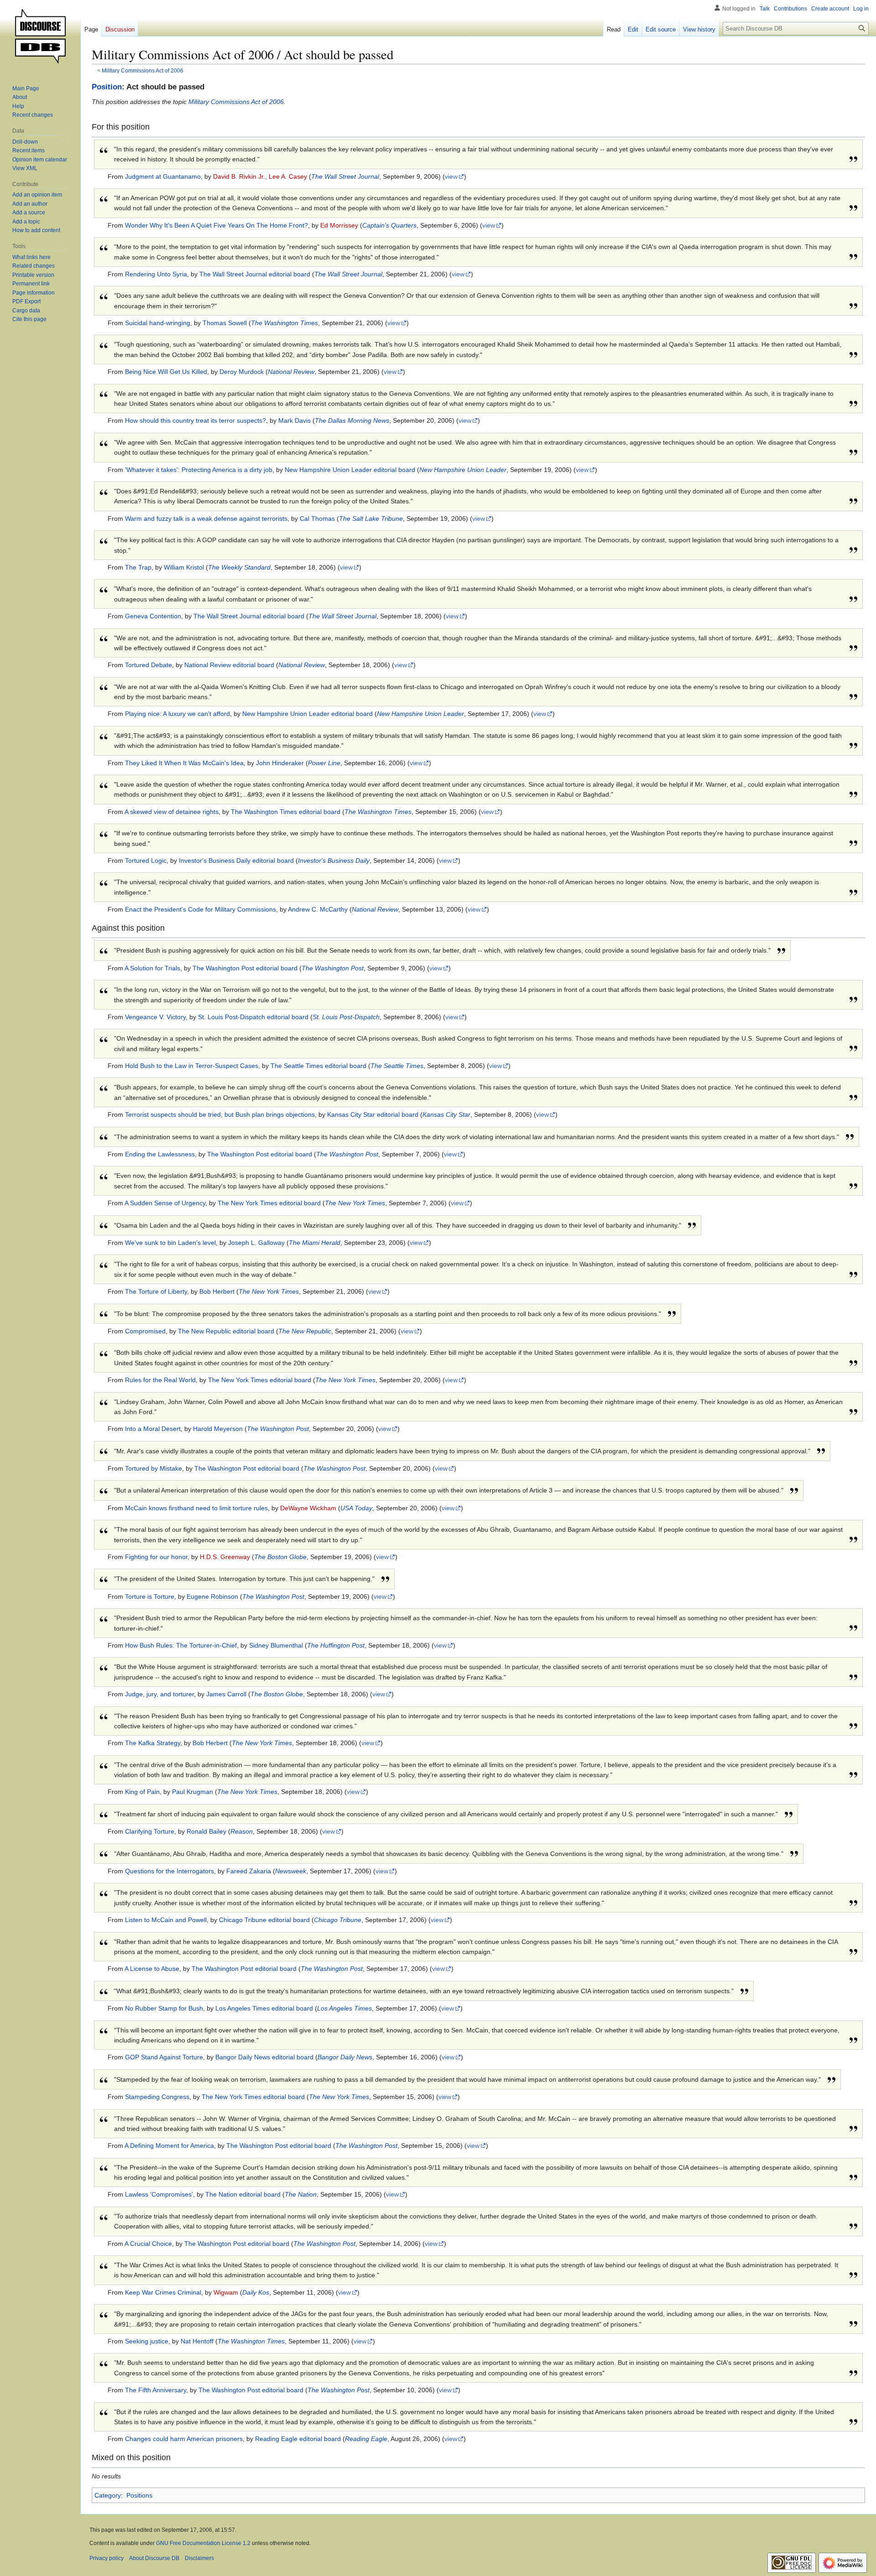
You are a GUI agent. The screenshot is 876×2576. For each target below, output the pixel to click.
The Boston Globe (280, 1557)
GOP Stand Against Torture (164, 2057)
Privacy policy (107, 2558)
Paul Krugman (193, 1792)
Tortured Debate (149, 665)
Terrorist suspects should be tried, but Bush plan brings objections (220, 1114)
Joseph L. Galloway (256, 1243)
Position (107, 87)
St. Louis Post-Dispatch (346, 1017)
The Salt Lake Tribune (371, 518)
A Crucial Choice (148, 2244)
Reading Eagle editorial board (298, 2439)
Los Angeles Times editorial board (264, 2008)
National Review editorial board (229, 665)
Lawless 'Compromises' (159, 2194)
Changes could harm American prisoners (184, 2439)
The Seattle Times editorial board (318, 1066)
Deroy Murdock (242, 372)
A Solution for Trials (152, 968)
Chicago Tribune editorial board (264, 1920)
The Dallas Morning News (352, 420)
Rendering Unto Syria (156, 274)
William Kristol (184, 567)
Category (108, 2495)
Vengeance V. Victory (155, 1017)
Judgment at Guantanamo (163, 176)
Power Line (324, 763)
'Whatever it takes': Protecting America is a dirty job (199, 470)
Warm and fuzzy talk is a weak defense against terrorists (206, 518)
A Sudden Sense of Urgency (165, 1203)
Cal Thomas (317, 518)
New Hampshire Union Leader (463, 470)
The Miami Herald (315, 1243)
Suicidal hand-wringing (158, 323)
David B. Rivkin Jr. (239, 176)
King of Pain (142, 1792)
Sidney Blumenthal (276, 1645)
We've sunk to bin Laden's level (170, 1243)
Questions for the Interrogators (169, 1871)
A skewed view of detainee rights (172, 812)
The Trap (138, 567)
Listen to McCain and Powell (166, 1920)
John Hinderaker (280, 763)
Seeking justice (147, 2341)
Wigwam (226, 2292)
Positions (139, 2495)
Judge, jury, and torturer (159, 1694)
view (451, 176)
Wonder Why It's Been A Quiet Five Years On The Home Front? (216, 225)
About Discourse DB (154, 2558)
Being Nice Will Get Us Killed (166, 372)
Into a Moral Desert (153, 1429)
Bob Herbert (217, 1291)
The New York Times (355, 1203)
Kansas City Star (446, 1114)
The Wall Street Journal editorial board (255, 274)
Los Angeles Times (344, 2008)
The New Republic (305, 1331)
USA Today (356, 1508)
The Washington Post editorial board (245, 968)
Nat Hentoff (197, 2341)
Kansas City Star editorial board (373, 1114)
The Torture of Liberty (156, 1291)
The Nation (301, 2194)
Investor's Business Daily (334, 860)
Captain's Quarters (389, 225)
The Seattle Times (397, 1066)
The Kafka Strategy (153, 1743)
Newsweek (291, 1871)
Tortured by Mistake (154, 1468)
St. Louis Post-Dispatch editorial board (253, 1017)
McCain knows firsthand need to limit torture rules (196, 1508)
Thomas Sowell (225, 323)
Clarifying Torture (150, 1831)
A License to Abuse (152, 1969)
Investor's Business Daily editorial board (236, 860)
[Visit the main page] (40, 36)
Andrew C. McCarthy (318, 909)
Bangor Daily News (345, 2057)
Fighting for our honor (156, 1557)
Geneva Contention (153, 616)
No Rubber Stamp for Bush (164, 2008)
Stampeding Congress (157, 2097)
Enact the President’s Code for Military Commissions (201, 909)
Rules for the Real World (160, 1380)
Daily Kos (256, 2292)
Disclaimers (199, 2558)
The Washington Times (284, 323)
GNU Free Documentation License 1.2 (203, 2543)
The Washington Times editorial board (286, 812)
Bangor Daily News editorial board (264, 2057)
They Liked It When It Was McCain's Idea (184, 763)
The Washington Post (333, 968)
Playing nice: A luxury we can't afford (177, 714)
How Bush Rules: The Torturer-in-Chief (181, 1645)
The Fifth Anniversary (156, 2390)
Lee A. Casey (288, 176)
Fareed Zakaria (249, 1871)
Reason (242, 1831)
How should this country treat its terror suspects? (196, 420)
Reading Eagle (366, 2439)
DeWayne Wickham (308, 1508)
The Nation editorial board (243, 2194)
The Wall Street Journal (345, 176)
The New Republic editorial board (226, 1331)
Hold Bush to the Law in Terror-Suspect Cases (192, 1066)
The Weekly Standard (239, 567)
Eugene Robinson (212, 1596)
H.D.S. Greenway (225, 1557)
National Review (291, 372)
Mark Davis (295, 420)
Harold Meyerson (218, 1429)
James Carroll (226, 1694)
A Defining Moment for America (169, 2146)
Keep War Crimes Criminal (163, 2292)
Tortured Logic (146, 860)
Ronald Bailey (206, 1831)
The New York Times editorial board (269, 1203)
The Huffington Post (336, 1645)
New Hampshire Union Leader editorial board (350, 470)
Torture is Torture (150, 1596)
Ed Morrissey (339, 225)
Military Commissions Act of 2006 (143, 70)
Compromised (145, 1331)
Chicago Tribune (338, 1920)
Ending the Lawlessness (160, 1154)
